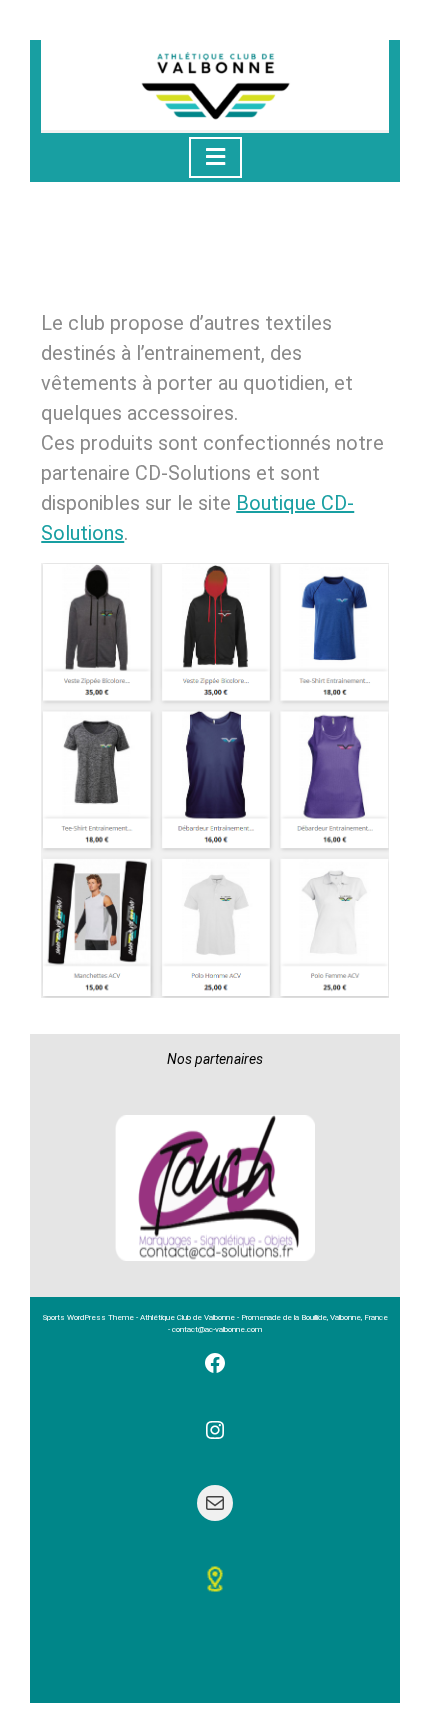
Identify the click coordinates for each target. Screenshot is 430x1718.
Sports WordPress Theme (88, 1317)
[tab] (215, 157)
